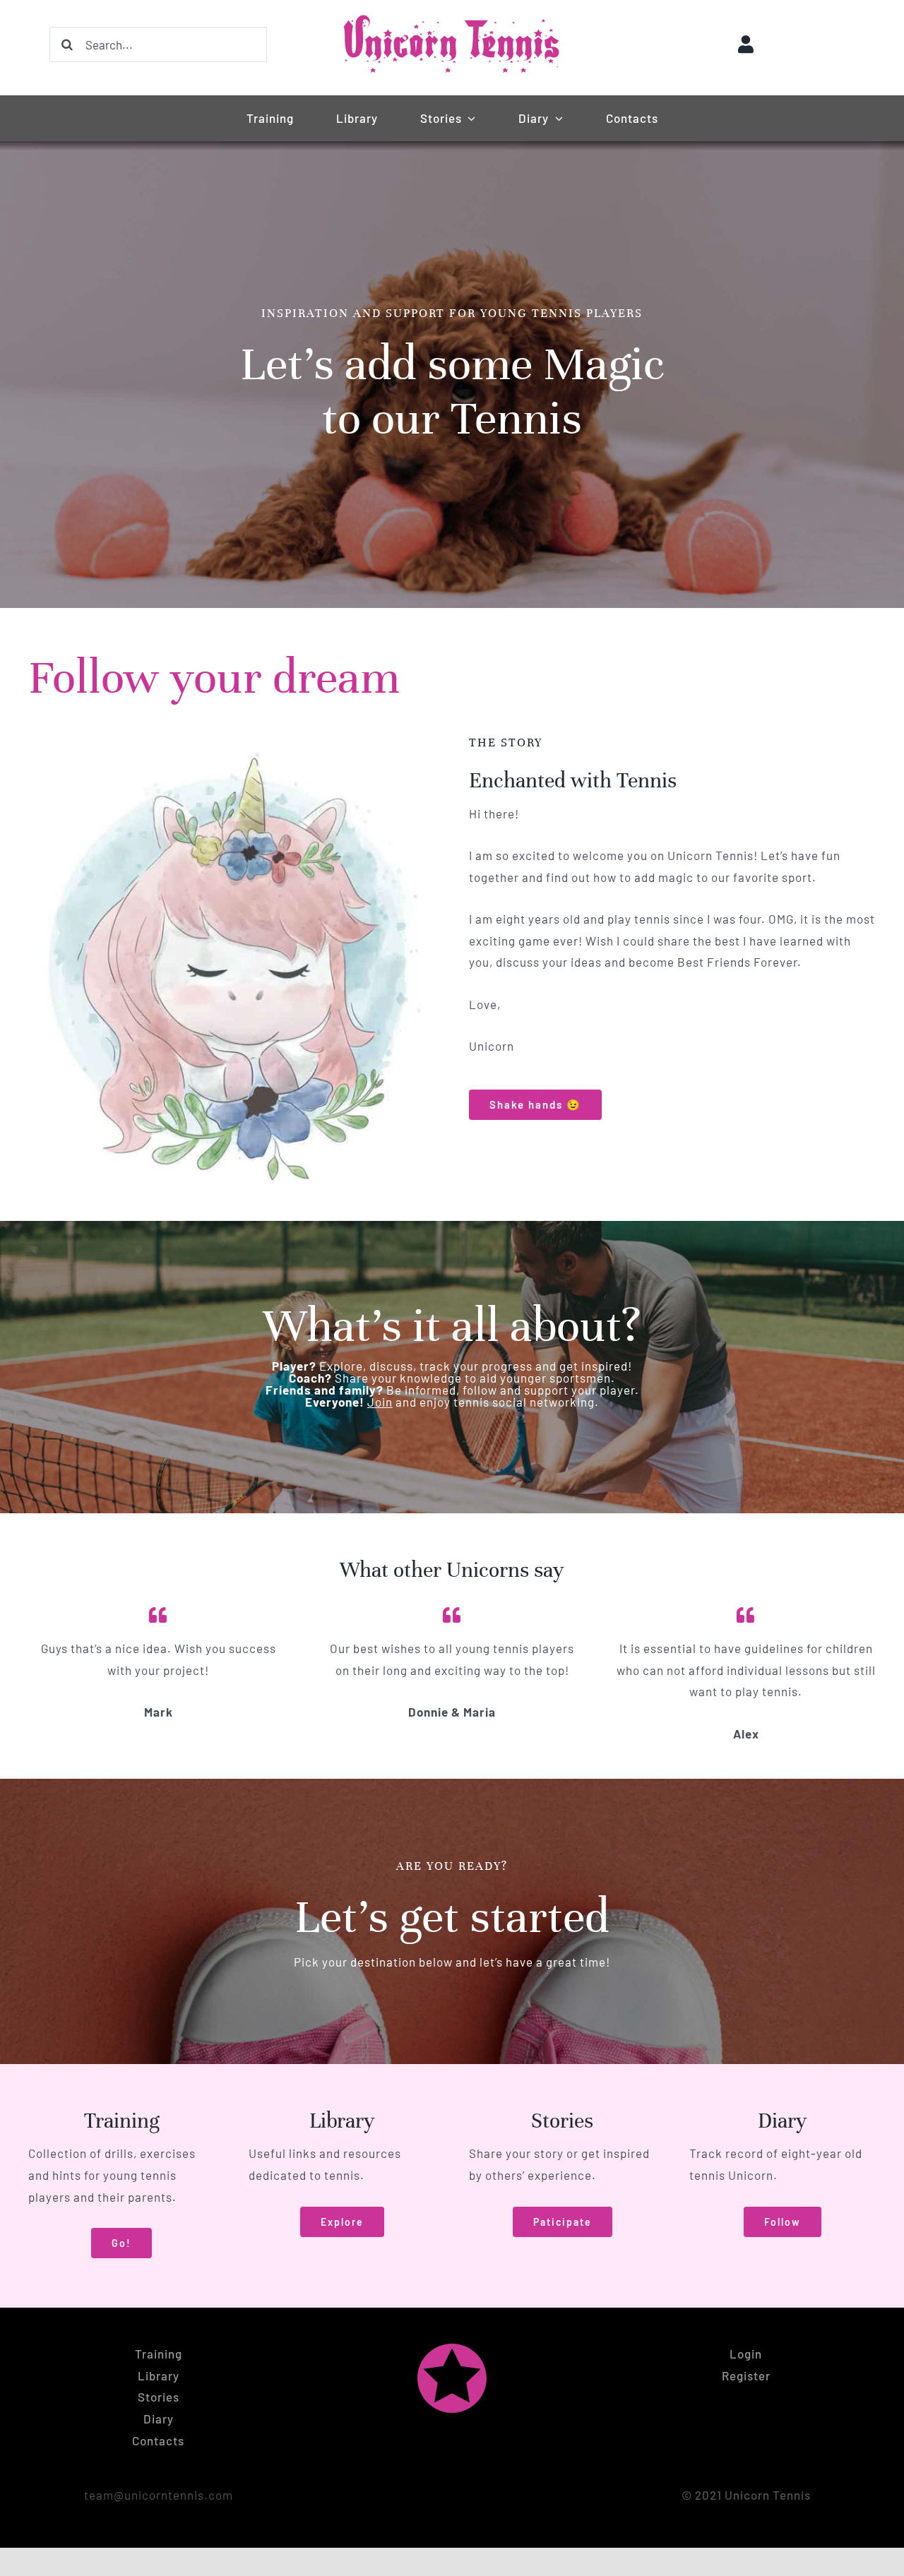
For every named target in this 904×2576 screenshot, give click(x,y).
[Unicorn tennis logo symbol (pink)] (452, 2349)
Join (380, 1402)
